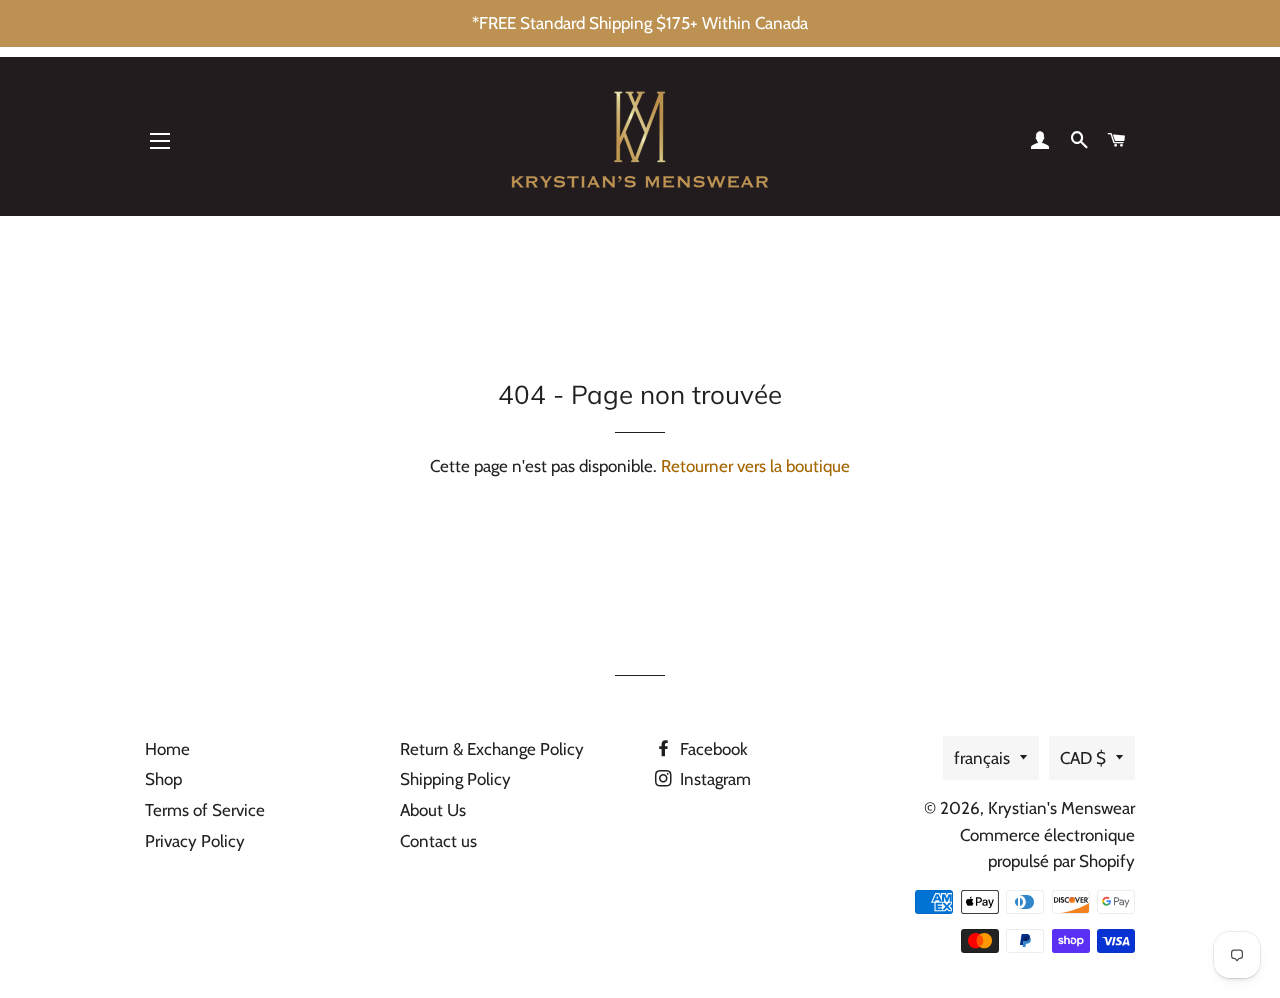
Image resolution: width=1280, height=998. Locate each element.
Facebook (712, 749)
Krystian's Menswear (1061, 808)
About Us (433, 810)
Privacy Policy (195, 841)
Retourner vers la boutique (755, 466)
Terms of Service (205, 810)
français (982, 758)
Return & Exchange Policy (492, 749)
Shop (163, 779)
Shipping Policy (455, 779)
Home (167, 749)
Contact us (438, 841)
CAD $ (1083, 758)
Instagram (713, 779)
